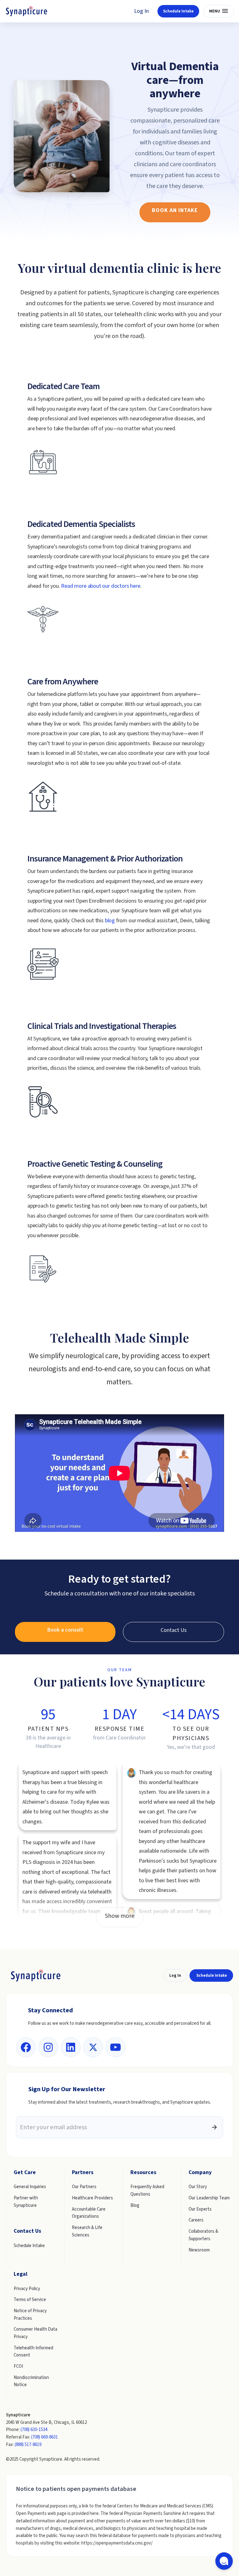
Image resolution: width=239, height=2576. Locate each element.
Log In (141, 11)
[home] (27, 11)
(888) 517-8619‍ (28, 2445)
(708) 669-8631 (45, 2437)
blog (110, 921)
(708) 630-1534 (34, 2430)
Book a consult (65, 1630)
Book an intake (175, 210)
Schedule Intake (178, 11)
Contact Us (174, 1630)
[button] (219, 11)
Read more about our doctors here (101, 586)
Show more (120, 1916)
